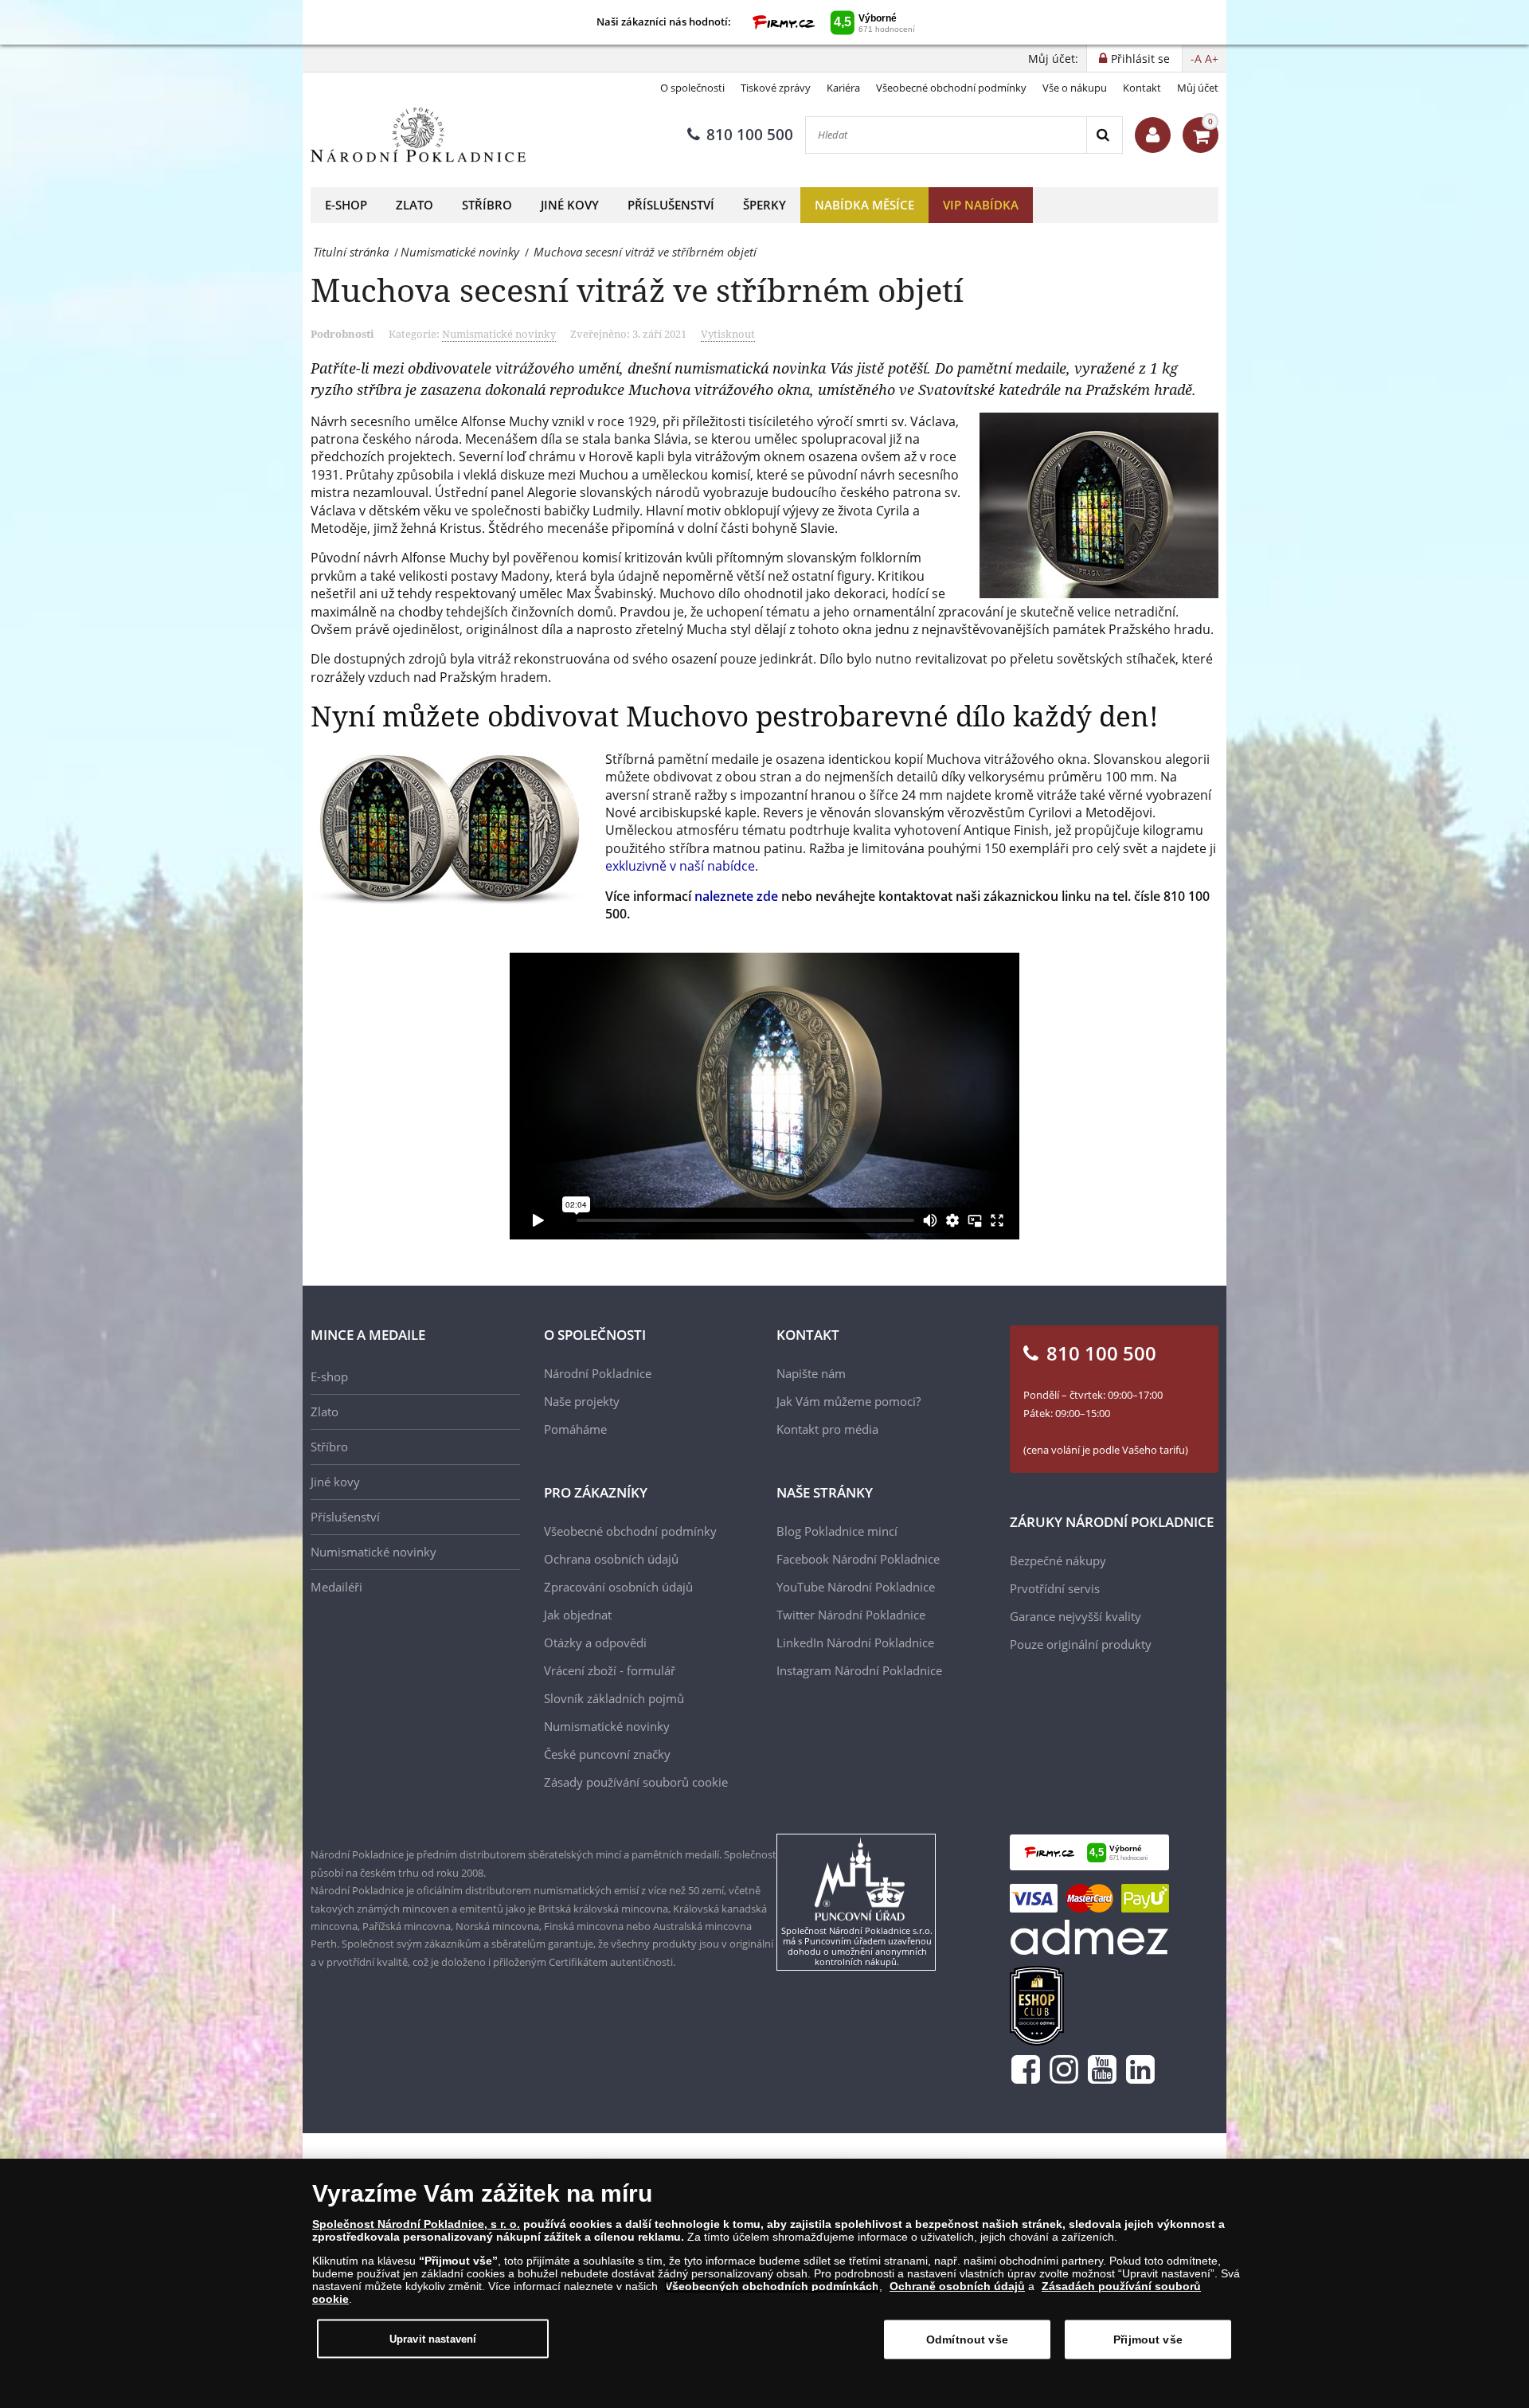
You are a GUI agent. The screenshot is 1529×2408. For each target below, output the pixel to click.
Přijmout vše (1148, 2339)
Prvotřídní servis (1055, 1588)
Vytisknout (728, 334)
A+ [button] (1212, 59)
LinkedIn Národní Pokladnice (855, 1643)
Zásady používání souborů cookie (636, 1782)
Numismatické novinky (499, 334)
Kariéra (843, 88)
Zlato (415, 205)
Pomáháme (575, 1429)
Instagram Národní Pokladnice (859, 1670)
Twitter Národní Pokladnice (851, 1615)
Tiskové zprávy (776, 88)
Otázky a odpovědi (595, 1643)
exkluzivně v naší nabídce (680, 866)
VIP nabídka (981, 205)
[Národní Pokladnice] (418, 135)
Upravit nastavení (433, 2338)
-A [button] (1196, 59)
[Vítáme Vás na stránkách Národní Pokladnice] (1153, 135)
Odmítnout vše (967, 2339)
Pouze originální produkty (1081, 1644)
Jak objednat (578, 1615)
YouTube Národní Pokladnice (856, 1587)
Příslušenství (671, 205)
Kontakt (1142, 88)
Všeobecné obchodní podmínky (951, 88)
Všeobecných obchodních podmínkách (772, 2286)
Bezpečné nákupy (1058, 1560)
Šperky (764, 205)
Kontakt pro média (827, 1429)
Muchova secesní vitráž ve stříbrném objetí (637, 290)
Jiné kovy (570, 205)
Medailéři (336, 1587)
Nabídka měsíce (864, 205)
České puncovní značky (607, 1754)
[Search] (1104, 135)
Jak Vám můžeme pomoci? (849, 1401)
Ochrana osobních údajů (611, 1559)
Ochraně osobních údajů (957, 2286)
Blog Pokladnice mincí (837, 1531)
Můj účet (1198, 88)
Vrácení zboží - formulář (610, 1670)
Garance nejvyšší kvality (1075, 1616)
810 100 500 (750, 135)
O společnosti (692, 88)
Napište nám (811, 1373)
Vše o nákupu (1075, 88)
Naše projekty (582, 1401)
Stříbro (487, 205)
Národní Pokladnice (598, 1373)
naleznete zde (736, 896)
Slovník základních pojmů (614, 1698)
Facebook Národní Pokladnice (858, 1559)
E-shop (346, 205)
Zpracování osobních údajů (618, 1587)
